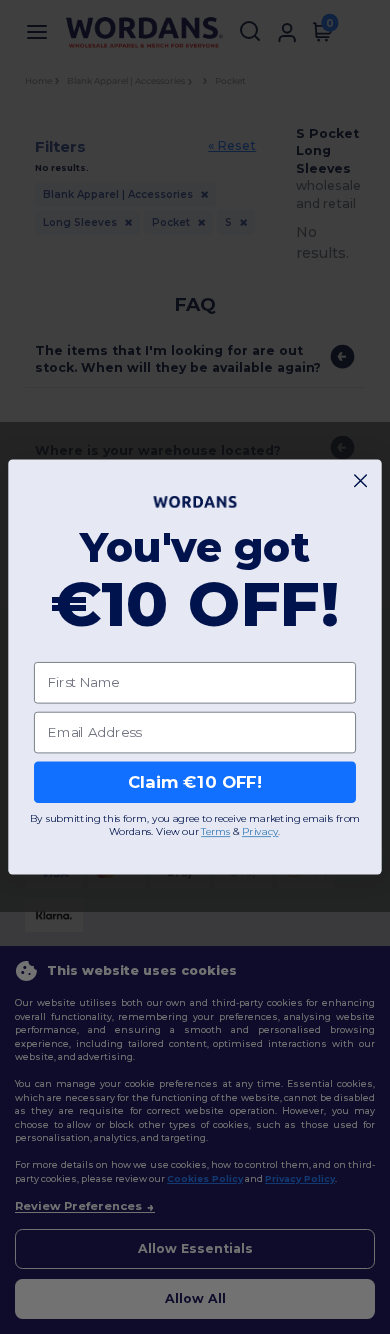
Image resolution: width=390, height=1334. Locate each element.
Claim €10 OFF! (195, 782)
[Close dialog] (360, 480)
